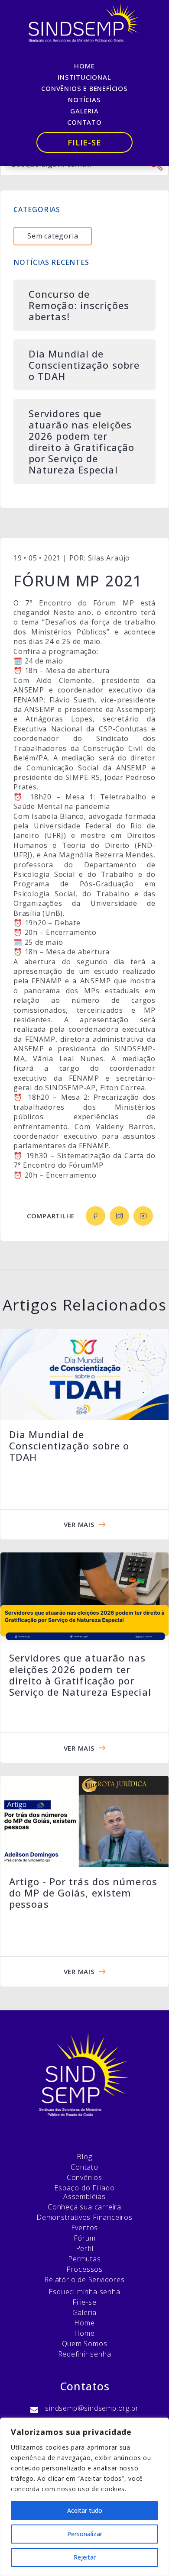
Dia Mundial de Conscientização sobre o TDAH (69, 1446)
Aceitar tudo (85, 2510)
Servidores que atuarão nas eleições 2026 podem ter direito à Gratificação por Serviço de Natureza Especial (80, 1675)
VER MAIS (79, 1524)
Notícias (84, 100)
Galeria (84, 111)
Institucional (84, 77)
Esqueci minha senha (84, 2292)
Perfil (85, 2248)
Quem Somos (85, 2344)
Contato (84, 122)
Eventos (85, 2228)
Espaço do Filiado (84, 2188)
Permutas (84, 2259)
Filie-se (84, 142)
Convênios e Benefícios (84, 88)
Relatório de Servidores (84, 2280)
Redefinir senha (85, 2354)
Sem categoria (53, 236)
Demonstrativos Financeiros (84, 2217)
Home (84, 66)
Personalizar (85, 2534)
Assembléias (84, 2196)
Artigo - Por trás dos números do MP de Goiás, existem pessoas (83, 1893)
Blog (84, 2157)
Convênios (84, 2177)
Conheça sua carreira (84, 2207)
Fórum (85, 2238)
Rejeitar (85, 2557)
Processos (84, 2269)
